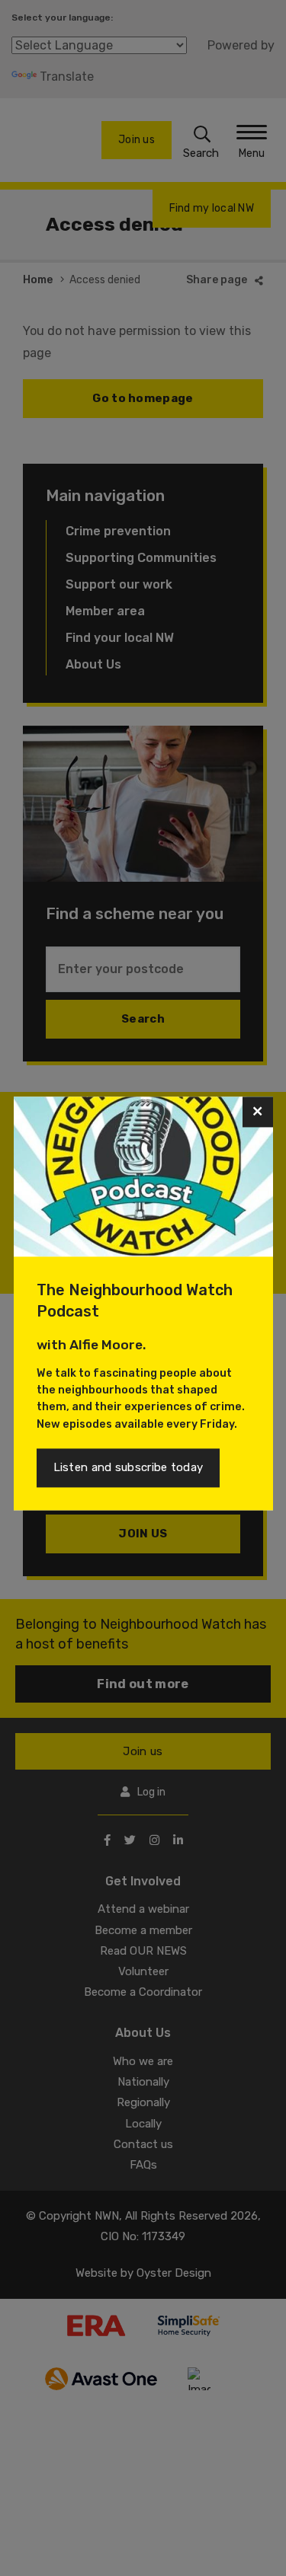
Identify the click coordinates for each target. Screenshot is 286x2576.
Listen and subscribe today (129, 1467)
